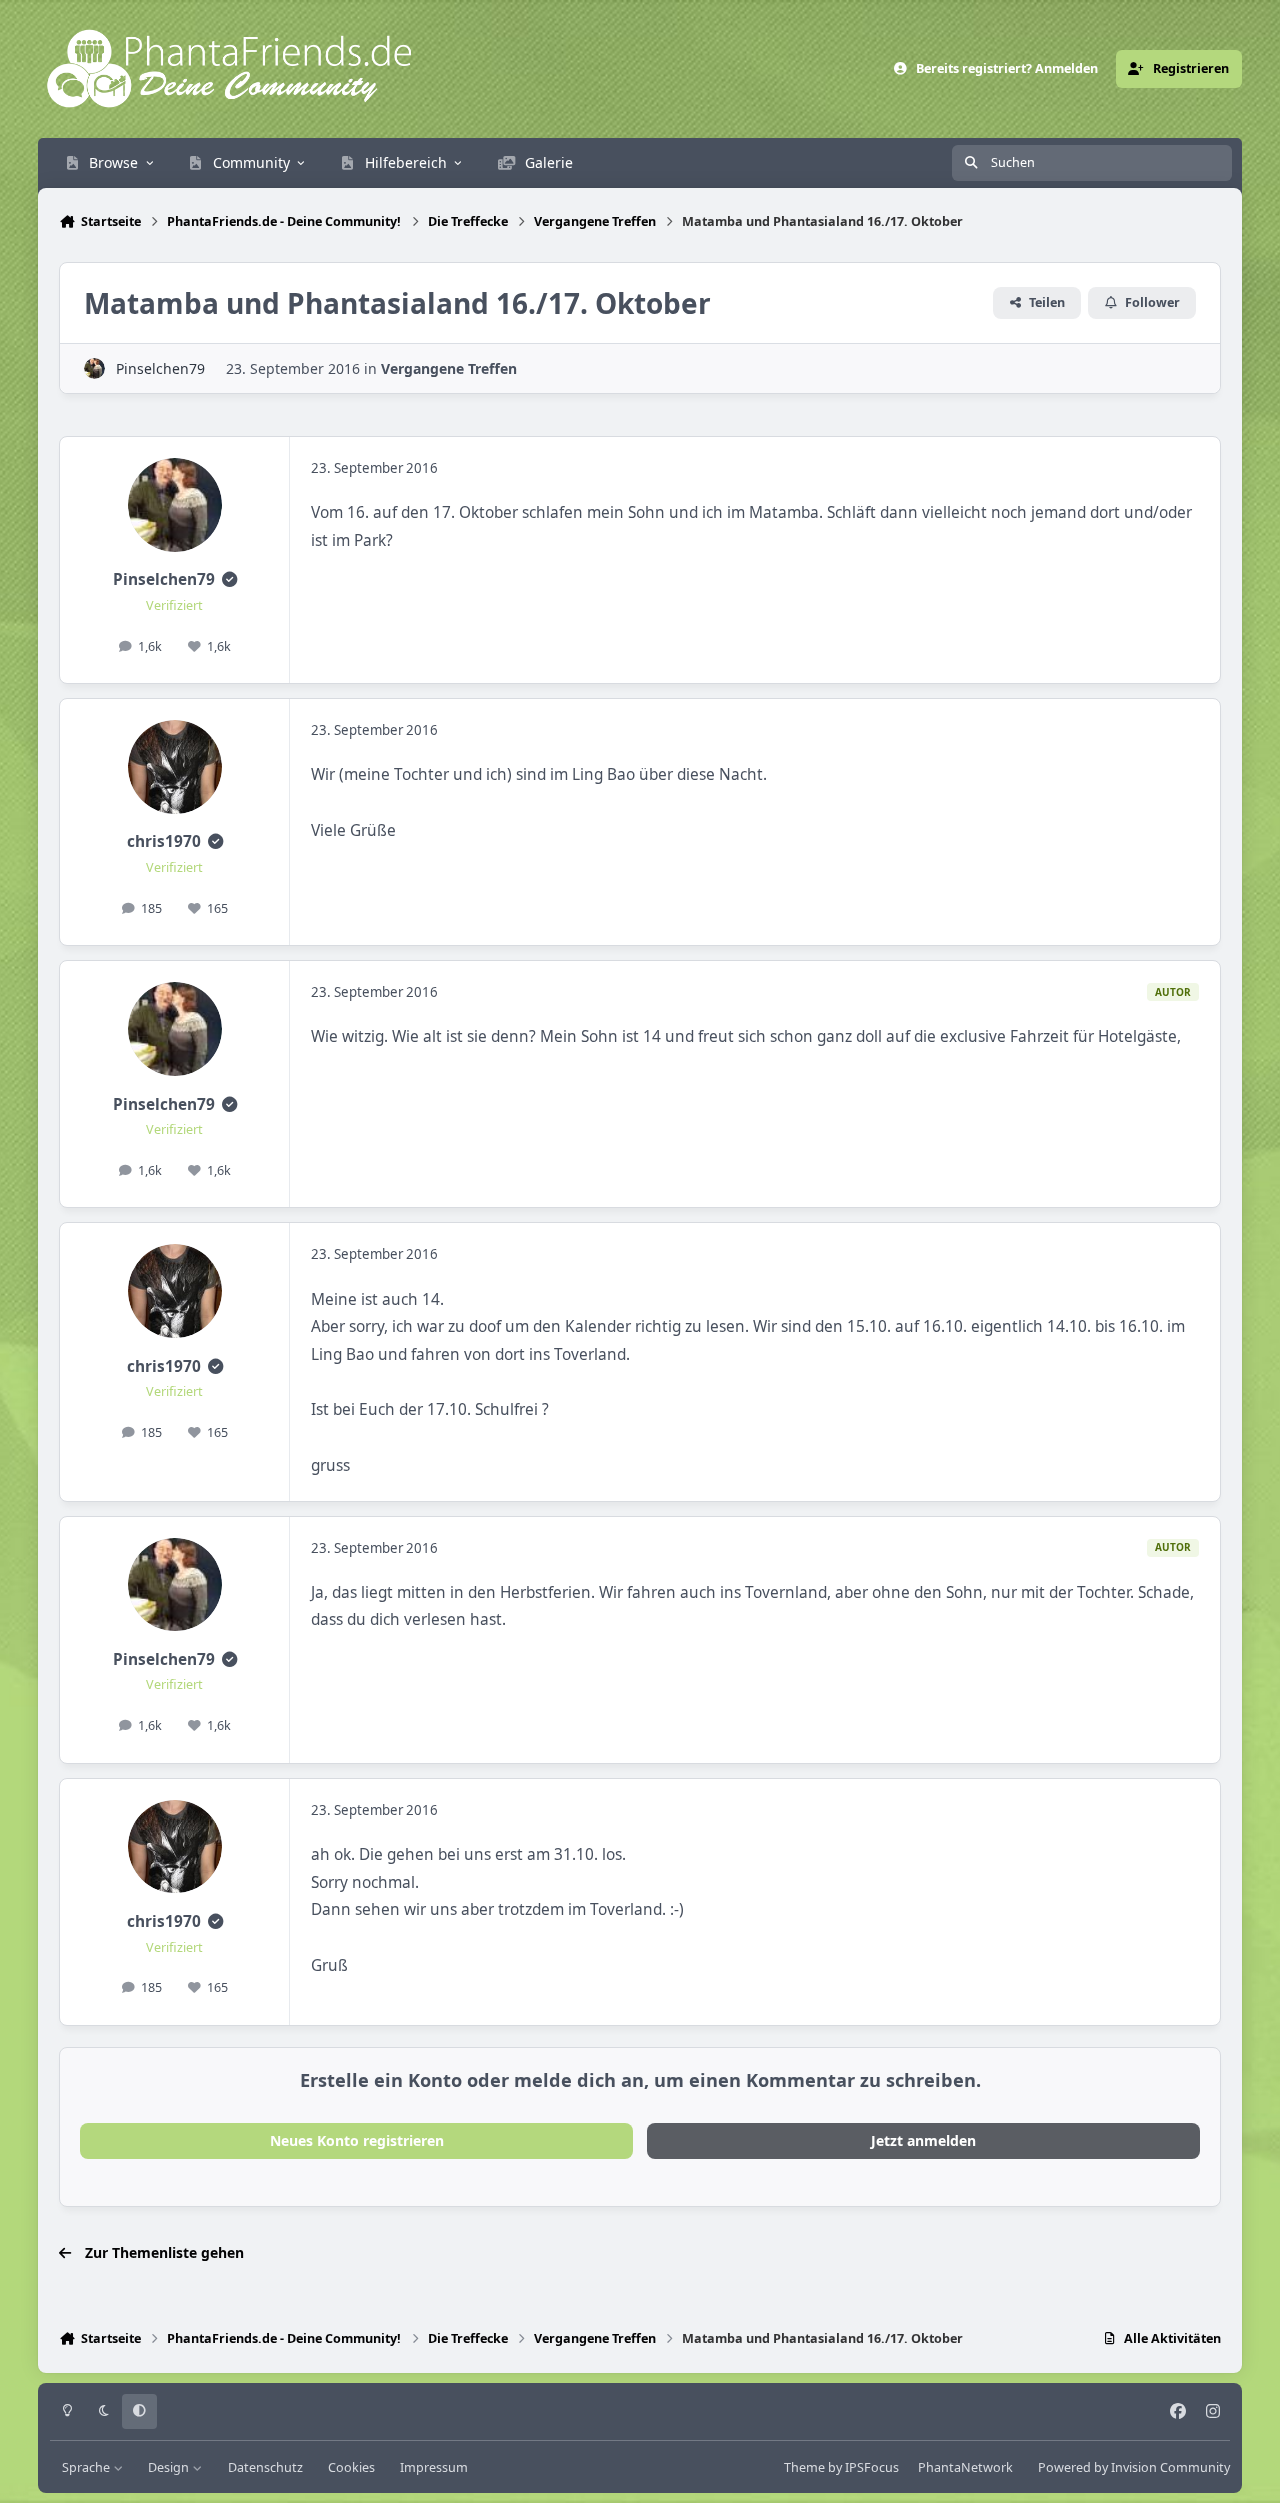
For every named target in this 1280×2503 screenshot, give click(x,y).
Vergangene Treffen (449, 368)
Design (170, 2467)
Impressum (434, 2467)
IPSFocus (872, 2467)
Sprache (87, 2467)
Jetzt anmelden (923, 2140)
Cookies (351, 2467)
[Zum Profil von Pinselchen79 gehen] (94, 368)
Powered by (1134, 2467)
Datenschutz (265, 2467)
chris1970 (164, 841)
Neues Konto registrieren (357, 2140)
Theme (804, 2467)
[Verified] (229, 579)
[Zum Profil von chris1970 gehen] (175, 767)
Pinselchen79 (160, 368)
